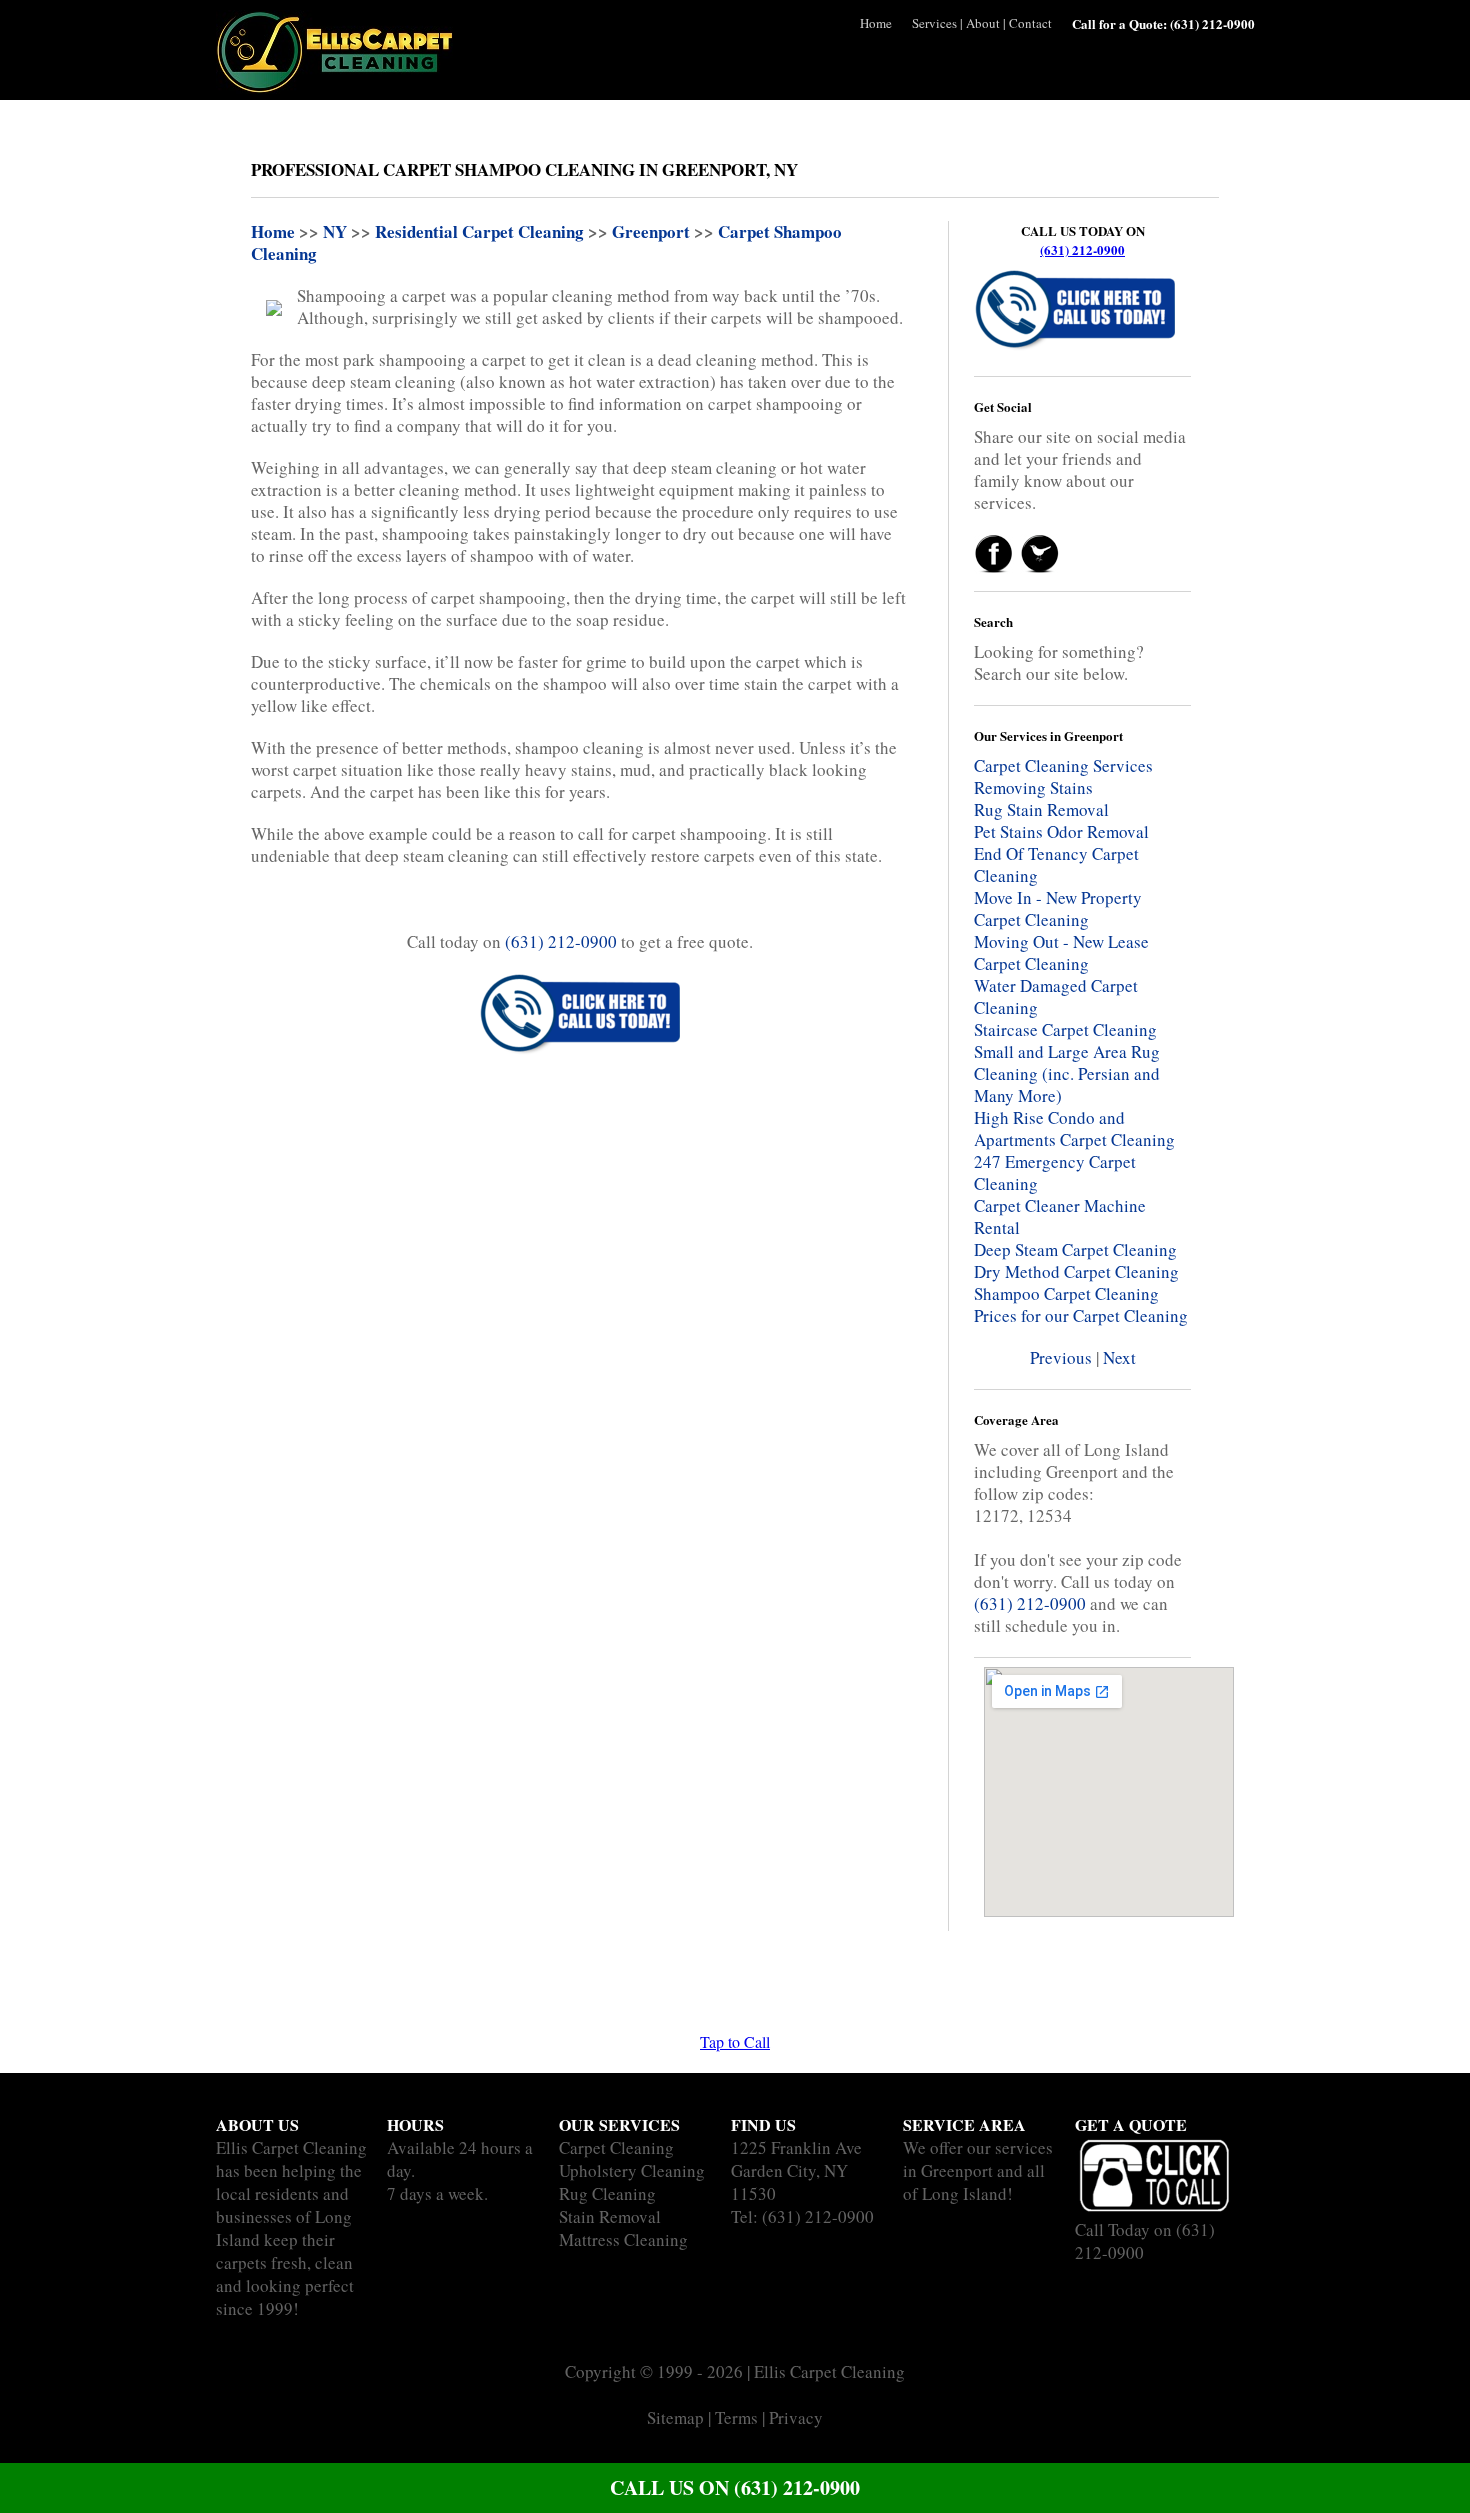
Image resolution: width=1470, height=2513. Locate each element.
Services (934, 23)
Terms (736, 2417)
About (983, 23)
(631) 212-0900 (1082, 249)
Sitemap (675, 2417)
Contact (1030, 23)
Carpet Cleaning (616, 2147)
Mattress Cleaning (623, 2239)
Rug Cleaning (607, 2193)
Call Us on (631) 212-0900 (735, 2487)
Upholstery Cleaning (632, 2170)
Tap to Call (735, 2041)
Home (876, 23)
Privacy (796, 2417)
